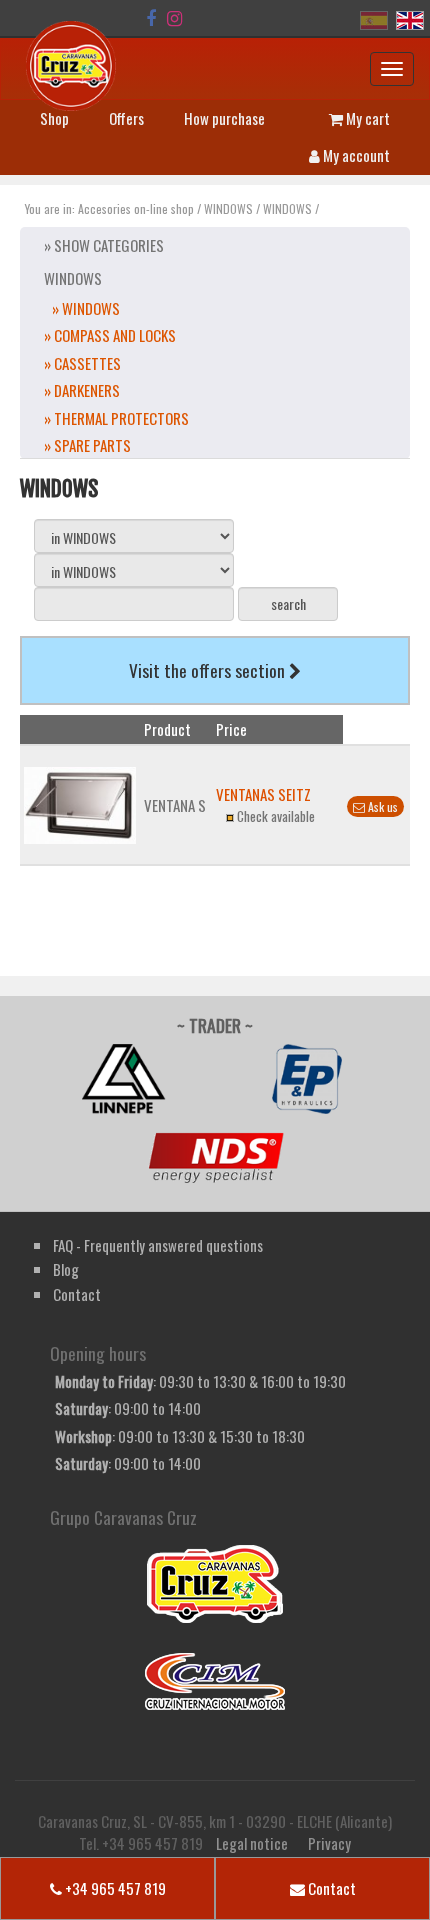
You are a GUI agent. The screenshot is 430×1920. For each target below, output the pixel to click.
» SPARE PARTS (87, 445)
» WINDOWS (86, 308)
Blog (66, 1269)
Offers (126, 118)
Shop (54, 118)
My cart (366, 118)
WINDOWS (228, 208)
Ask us (381, 806)
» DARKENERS (82, 390)
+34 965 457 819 (114, 1888)
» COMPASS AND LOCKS (110, 335)
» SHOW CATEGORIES (104, 245)
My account (355, 155)
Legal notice (252, 1843)
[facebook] (151, 18)
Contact (330, 1888)
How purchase (224, 118)
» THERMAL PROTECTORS (116, 418)
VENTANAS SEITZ (263, 794)
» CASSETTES (82, 363)
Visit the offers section (209, 670)
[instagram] (174, 18)
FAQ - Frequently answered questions (158, 1245)
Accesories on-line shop (136, 208)
